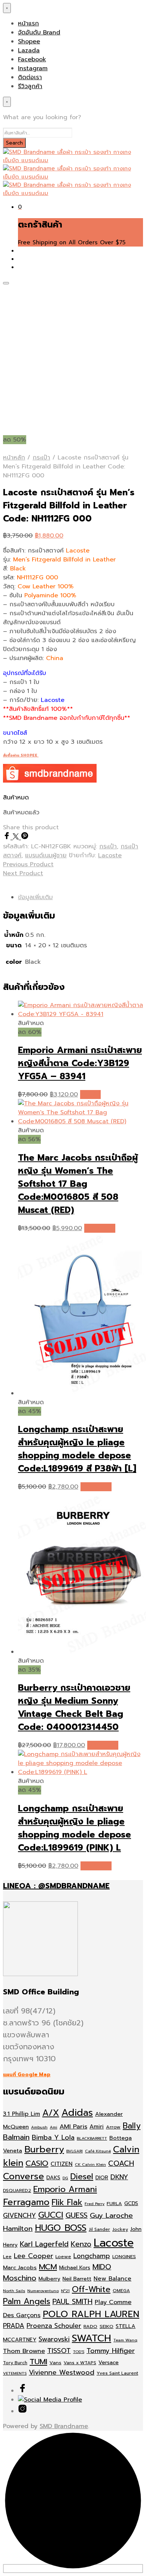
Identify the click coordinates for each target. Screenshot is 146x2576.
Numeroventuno (43, 2291)
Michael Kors (75, 2268)
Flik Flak (67, 2202)
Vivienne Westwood (62, 2373)
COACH (121, 2163)
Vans (55, 2363)
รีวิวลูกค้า (30, 86)
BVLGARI (74, 2151)
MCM (48, 2267)
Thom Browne (24, 2351)
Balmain (16, 2137)
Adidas (77, 2113)
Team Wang (125, 2340)
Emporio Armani (65, 2189)
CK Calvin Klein (90, 2164)
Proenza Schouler (54, 2326)
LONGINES (124, 2256)
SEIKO (107, 2326)
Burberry (44, 2149)
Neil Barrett (77, 2279)
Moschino (20, 2278)
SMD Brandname (64, 2426)
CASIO (37, 2163)
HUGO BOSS (61, 2228)
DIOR (102, 2178)
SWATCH (92, 2338)
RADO (90, 2326)
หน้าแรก (28, 24)
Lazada (29, 50)
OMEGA (121, 2291)
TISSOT (59, 2351)
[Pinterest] (25, 837)
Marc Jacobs (20, 2267)
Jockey (120, 2229)
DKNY (119, 2177)
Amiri (97, 2127)
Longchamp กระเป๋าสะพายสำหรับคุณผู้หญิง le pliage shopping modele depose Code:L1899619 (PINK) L (74, 1828)
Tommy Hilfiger (111, 2351)
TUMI (38, 2362)
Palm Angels (27, 2301)
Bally (132, 2126)
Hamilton (18, 2229)
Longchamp (92, 2256)
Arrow (113, 2127)
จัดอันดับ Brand (39, 32)
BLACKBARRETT (92, 2138)
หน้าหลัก (14, 458)
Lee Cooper (34, 2256)
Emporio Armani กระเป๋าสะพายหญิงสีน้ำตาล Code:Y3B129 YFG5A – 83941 (80, 1063)
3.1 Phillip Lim (22, 2114)
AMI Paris (73, 2126)
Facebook (32, 59)
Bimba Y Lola (53, 2137)
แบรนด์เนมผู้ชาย (46, 855)
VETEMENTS (15, 2373)
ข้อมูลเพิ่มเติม (35, 897)
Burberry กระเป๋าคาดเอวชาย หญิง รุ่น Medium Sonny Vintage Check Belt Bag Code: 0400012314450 (74, 1707)
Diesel (82, 2176)
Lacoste (110, 855)
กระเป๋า (41, 458)
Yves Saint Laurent (117, 2373)
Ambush (39, 2127)
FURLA (114, 2203)
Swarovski (54, 2339)
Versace (109, 2363)
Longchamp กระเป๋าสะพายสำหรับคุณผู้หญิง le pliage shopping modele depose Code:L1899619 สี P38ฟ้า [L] (77, 1449)
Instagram (33, 68)
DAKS (53, 2178)
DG (65, 2178)
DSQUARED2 (17, 2190)
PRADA (14, 2326)
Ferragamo (26, 2202)
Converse (24, 2176)
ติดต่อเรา (30, 77)
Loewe (63, 2256)
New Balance (112, 2279)
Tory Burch (15, 2363)
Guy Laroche (111, 2216)
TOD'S (79, 2351)
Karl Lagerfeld (44, 2244)
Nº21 (65, 2291)
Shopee (29, 41)
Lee (7, 2257)
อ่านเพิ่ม (90, 1095)
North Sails (14, 2291)
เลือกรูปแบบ (100, 1228)
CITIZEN (62, 2164)
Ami (54, 2127)
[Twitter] (17, 837)
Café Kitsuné (98, 2151)
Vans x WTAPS (80, 2363)
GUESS (77, 2215)
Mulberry (49, 2279)
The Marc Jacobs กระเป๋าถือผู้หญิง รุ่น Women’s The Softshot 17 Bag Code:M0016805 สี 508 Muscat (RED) (78, 1184)
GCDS (131, 2203)
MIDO (102, 2267)
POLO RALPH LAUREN (91, 2314)
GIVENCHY (19, 2216)
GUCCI (51, 2215)
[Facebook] (8, 837)
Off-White (91, 2289)
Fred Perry (95, 2204)
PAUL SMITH (72, 2302)
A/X (51, 2113)
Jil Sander (99, 2229)
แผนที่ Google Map (27, 2075)
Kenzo (81, 2244)
